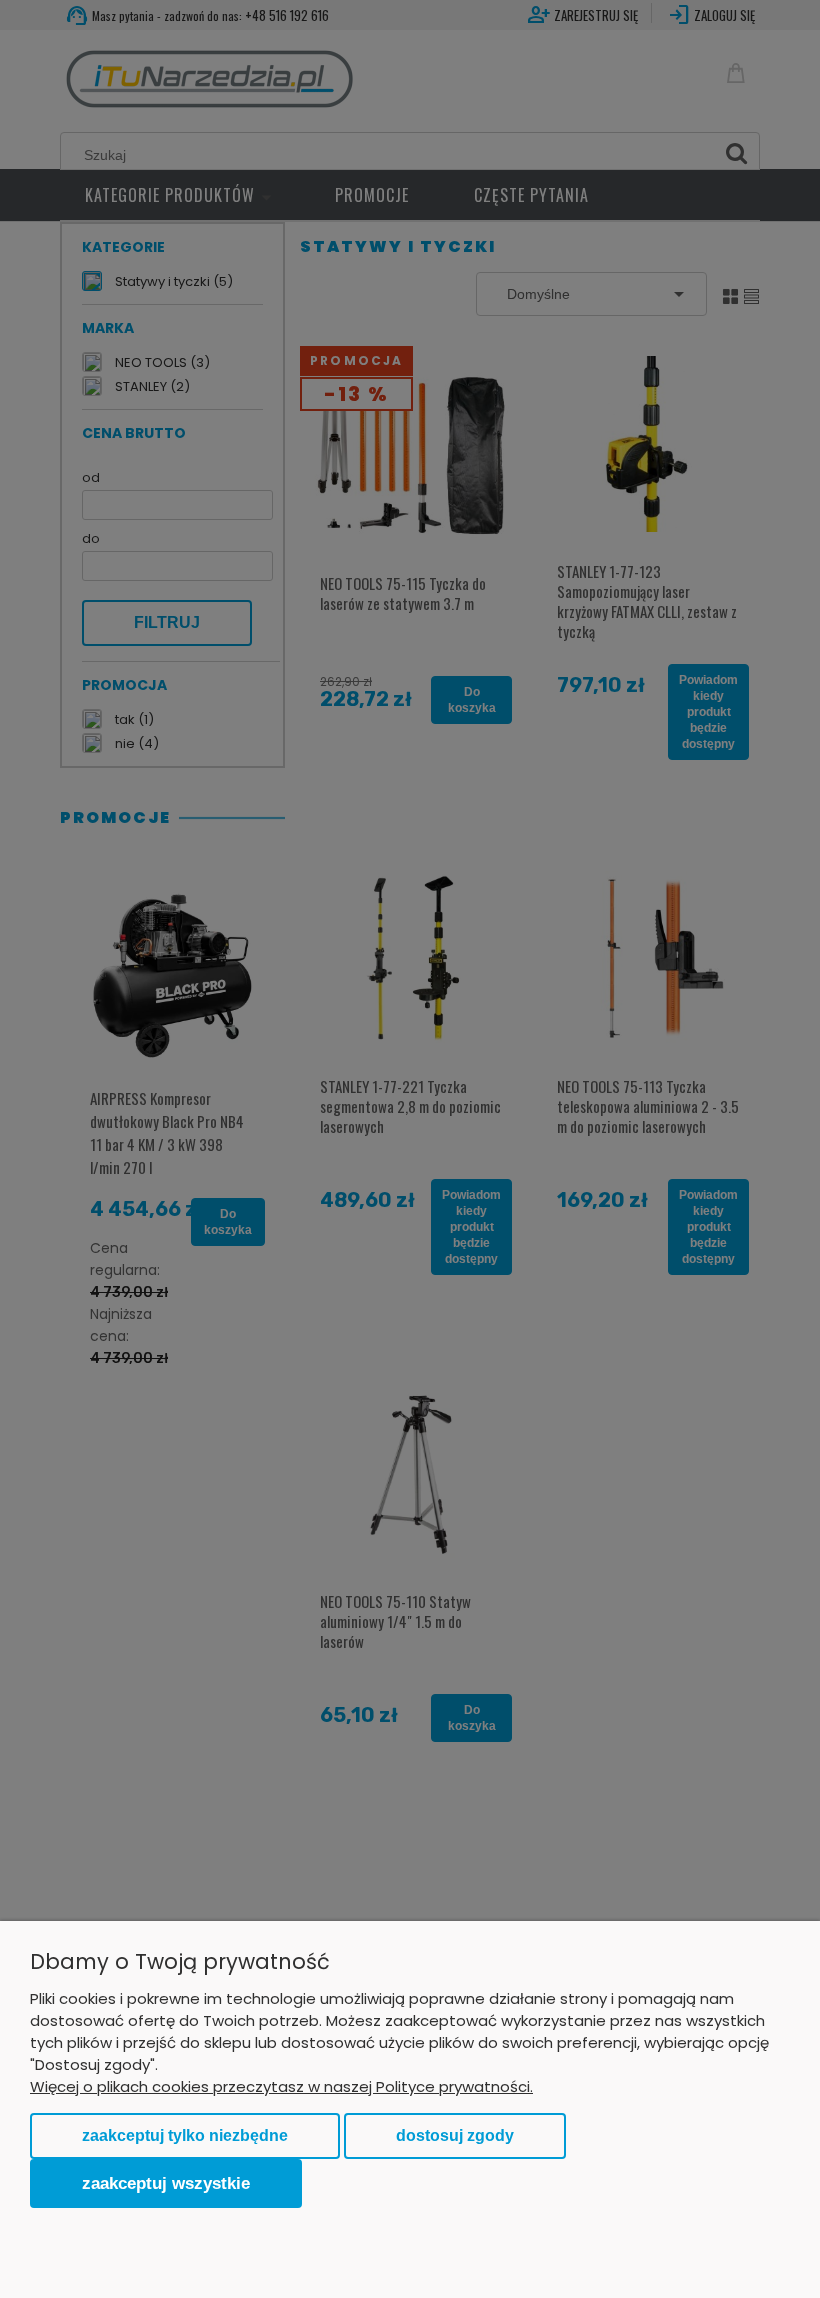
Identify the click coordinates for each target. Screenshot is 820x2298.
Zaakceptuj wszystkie (166, 2183)
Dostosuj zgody (455, 2135)
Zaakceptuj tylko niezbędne (185, 2135)
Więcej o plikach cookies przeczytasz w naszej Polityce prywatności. (281, 2086)
